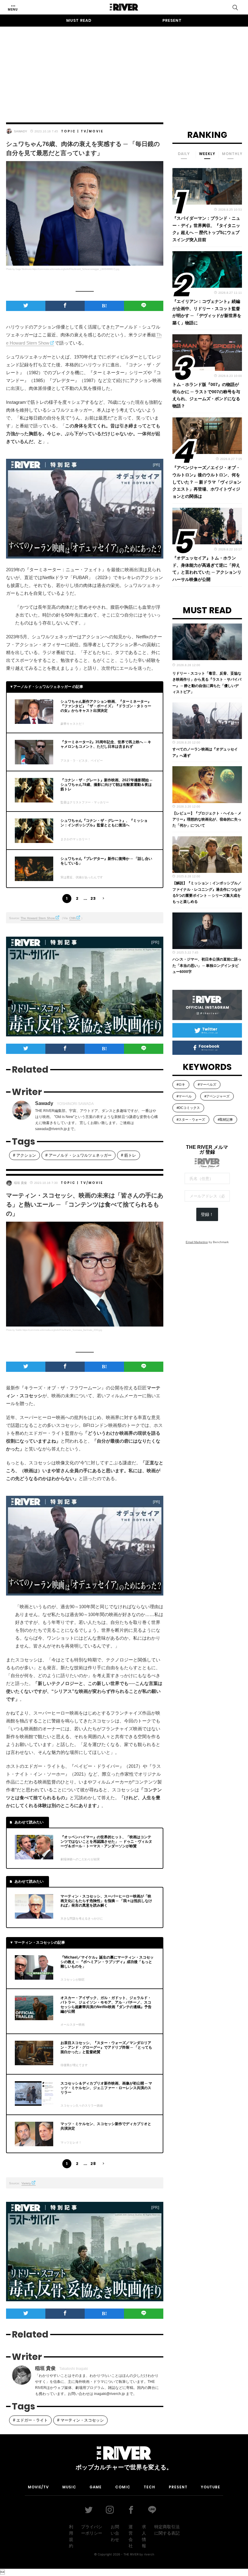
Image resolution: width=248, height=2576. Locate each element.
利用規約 (71, 2536)
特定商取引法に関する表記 (167, 2530)
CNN (72, 918)
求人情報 (144, 2536)
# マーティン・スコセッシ (80, 2420)
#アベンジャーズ (217, 1096)
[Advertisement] (124, 69)
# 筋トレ (129, 1155)
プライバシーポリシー (92, 2530)
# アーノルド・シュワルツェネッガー (78, 1155)
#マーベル (184, 1096)
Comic (123, 2487)
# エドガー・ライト (30, 2420)
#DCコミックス (188, 1108)
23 (93, 898)
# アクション (24, 1155)
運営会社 (131, 2536)
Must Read (79, 20)
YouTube (210, 2487)
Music (69, 2487)
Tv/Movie (92, 131)
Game (96, 2487)
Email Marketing (197, 1242)
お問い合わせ (115, 2533)
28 (93, 2164)
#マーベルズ (207, 1084)
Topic (69, 131)
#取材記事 (225, 1120)
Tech (149, 2487)
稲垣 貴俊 (20, 1183)
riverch (149, 2554)
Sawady (21, 131)
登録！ (207, 1214)
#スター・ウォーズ (191, 1120)
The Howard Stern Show (38, 918)
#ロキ (181, 1084)
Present (172, 20)
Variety (26, 2183)
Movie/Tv (38, 2487)
